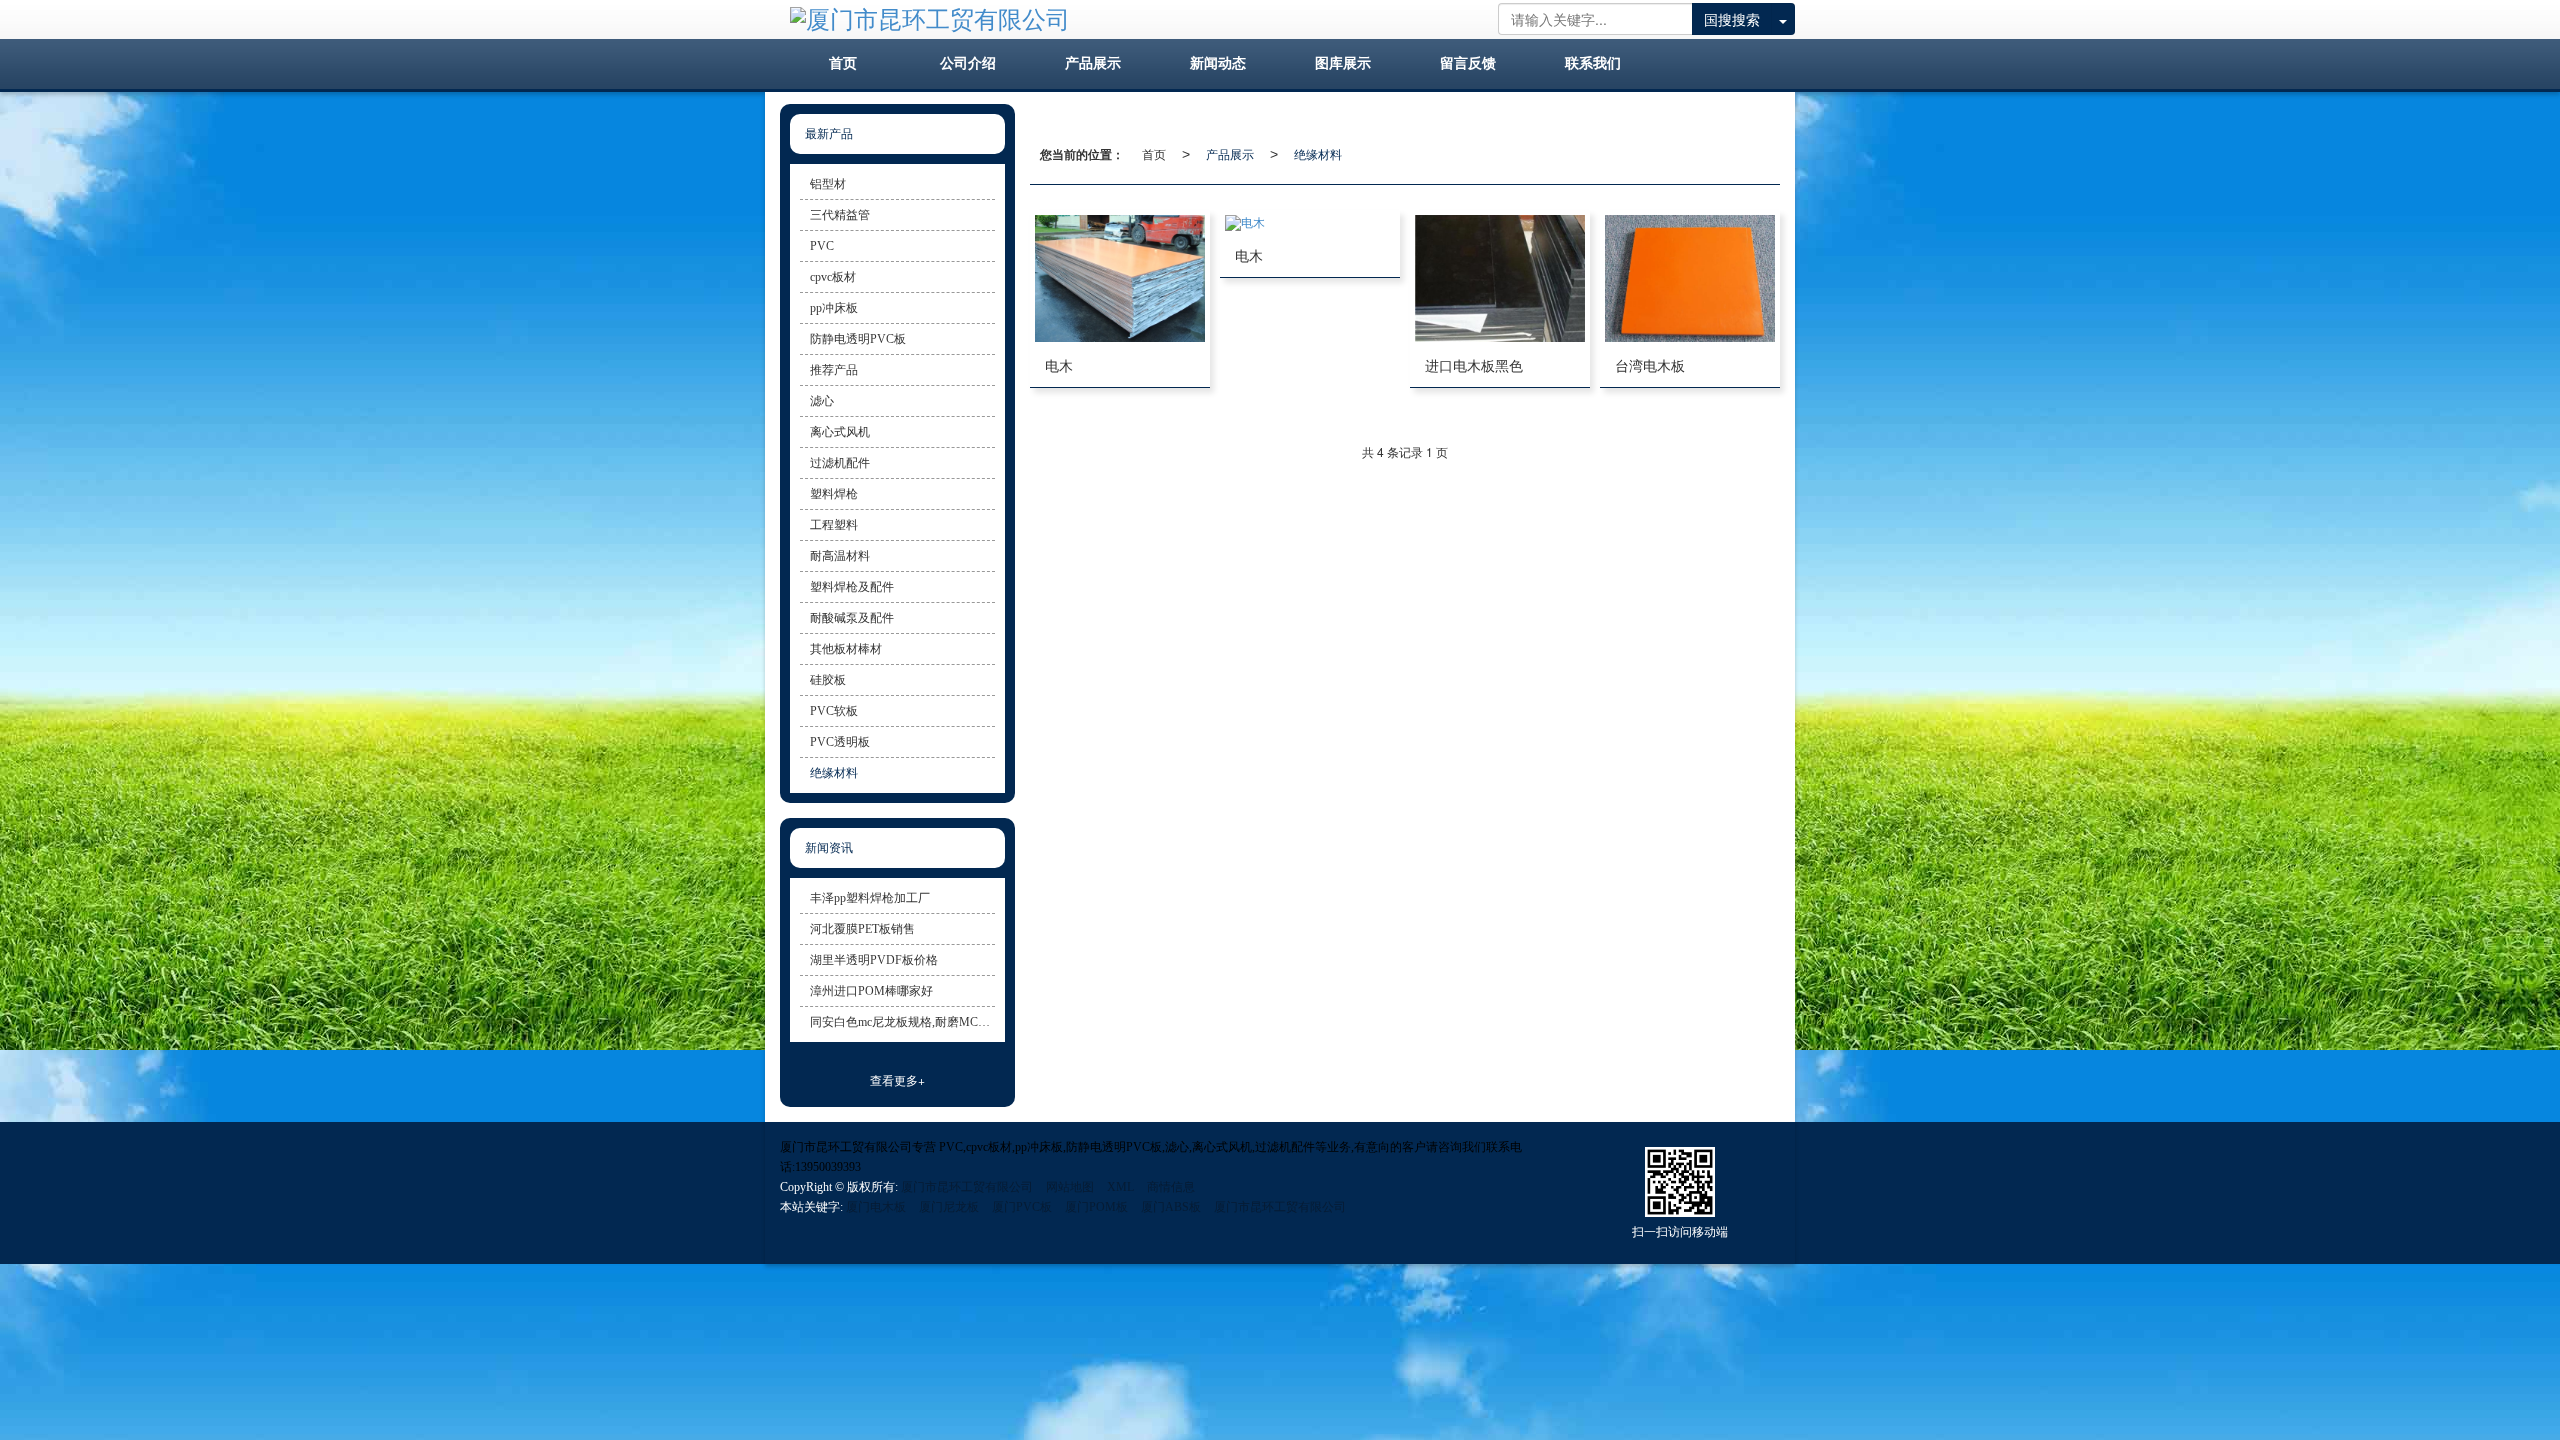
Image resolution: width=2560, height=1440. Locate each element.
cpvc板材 (833, 277)
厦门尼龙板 (949, 1207)
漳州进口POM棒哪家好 (871, 991)
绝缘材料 (1318, 153)
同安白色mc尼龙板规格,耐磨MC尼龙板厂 (902, 1022)
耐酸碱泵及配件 (852, 618)
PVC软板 (834, 711)
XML (1120, 1187)
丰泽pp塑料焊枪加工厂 (870, 898)
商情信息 (1171, 1187)
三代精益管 (840, 215)
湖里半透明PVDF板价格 (874, 960)
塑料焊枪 (834, 494)
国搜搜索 (1732, 19)
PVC (822, 246)
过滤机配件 (840, 463)
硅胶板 (828, 680)
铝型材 (828, 184)
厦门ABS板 (1171, 1207)
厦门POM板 (1096, 1207)
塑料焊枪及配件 (852, 587)
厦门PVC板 (1022, 1207)
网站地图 (1070, 1187)
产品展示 (1230, 153)
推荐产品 (834, 370)
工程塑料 (834, 525)
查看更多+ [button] (897, 1079)
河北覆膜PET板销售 (862, 929)
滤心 (822, 401)
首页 (1154, 153)
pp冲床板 (834, 308)
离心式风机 (840, 432)
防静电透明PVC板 (858, 339)
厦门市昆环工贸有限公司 (967, 1187)
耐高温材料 (840, 556)
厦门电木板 (876, 1207)
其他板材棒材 (846, 649)
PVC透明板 (840, 742)
